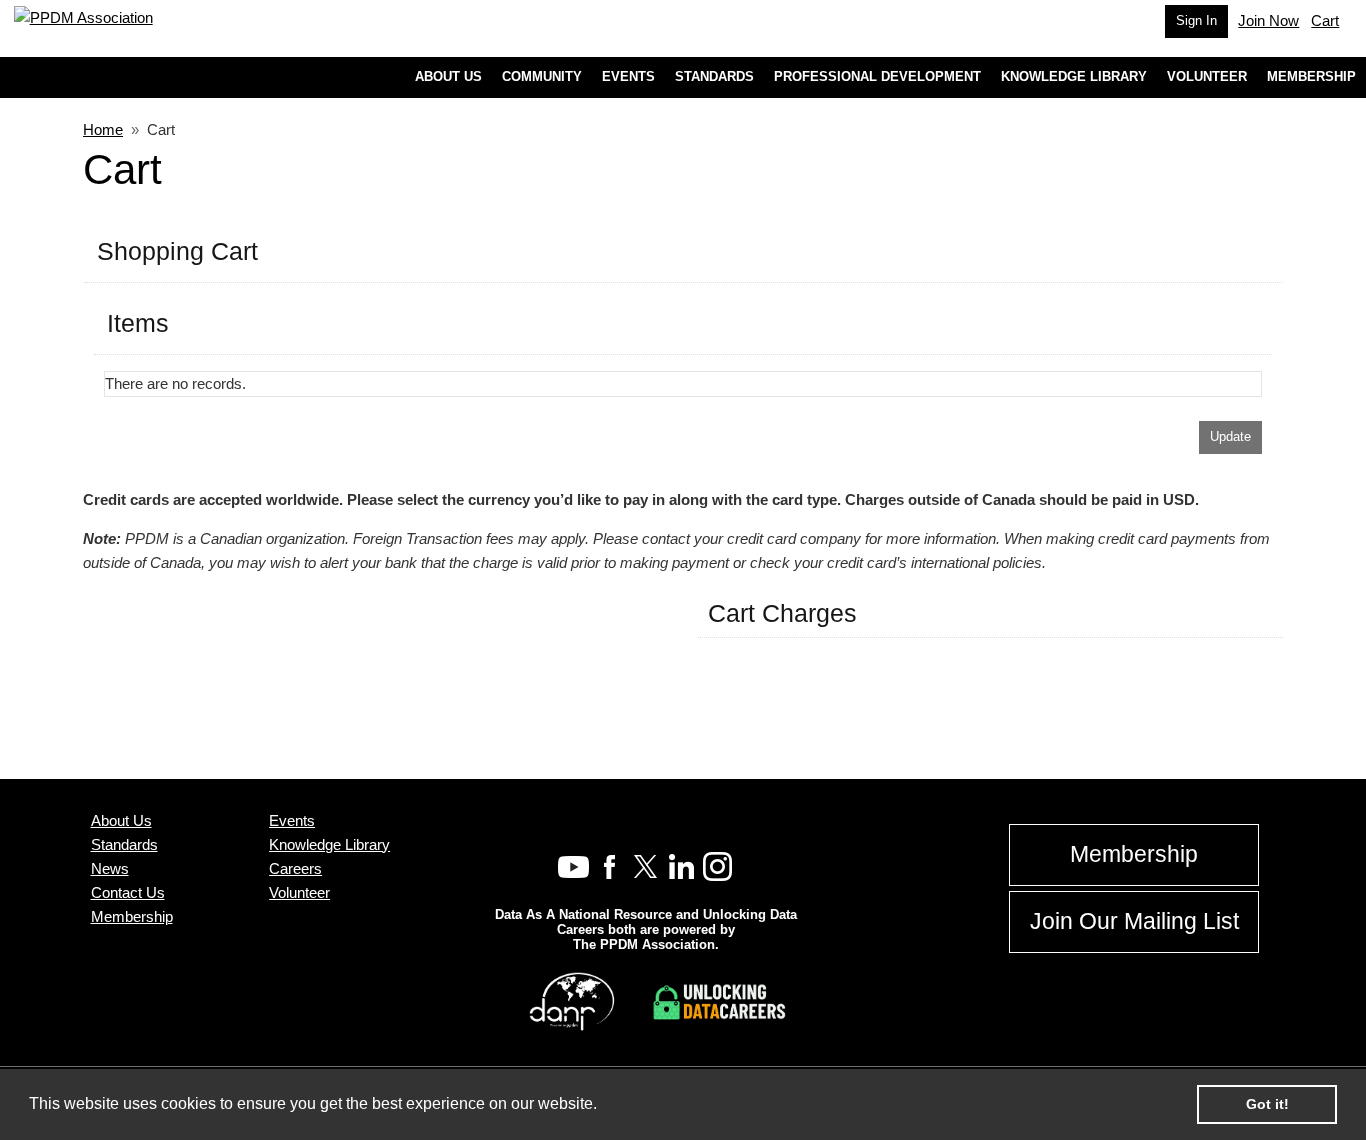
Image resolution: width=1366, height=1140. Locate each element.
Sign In (1196, 20)
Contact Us (128, 892)
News (110, 868)
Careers (295, 868)
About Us (121, 820)
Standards (124, 844)
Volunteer (299, 892)
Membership (132, 916)
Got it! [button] (1267, 1104)
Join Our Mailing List (1134, 921)
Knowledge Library (329, 844)
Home (103, 129)
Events (292, 820)
